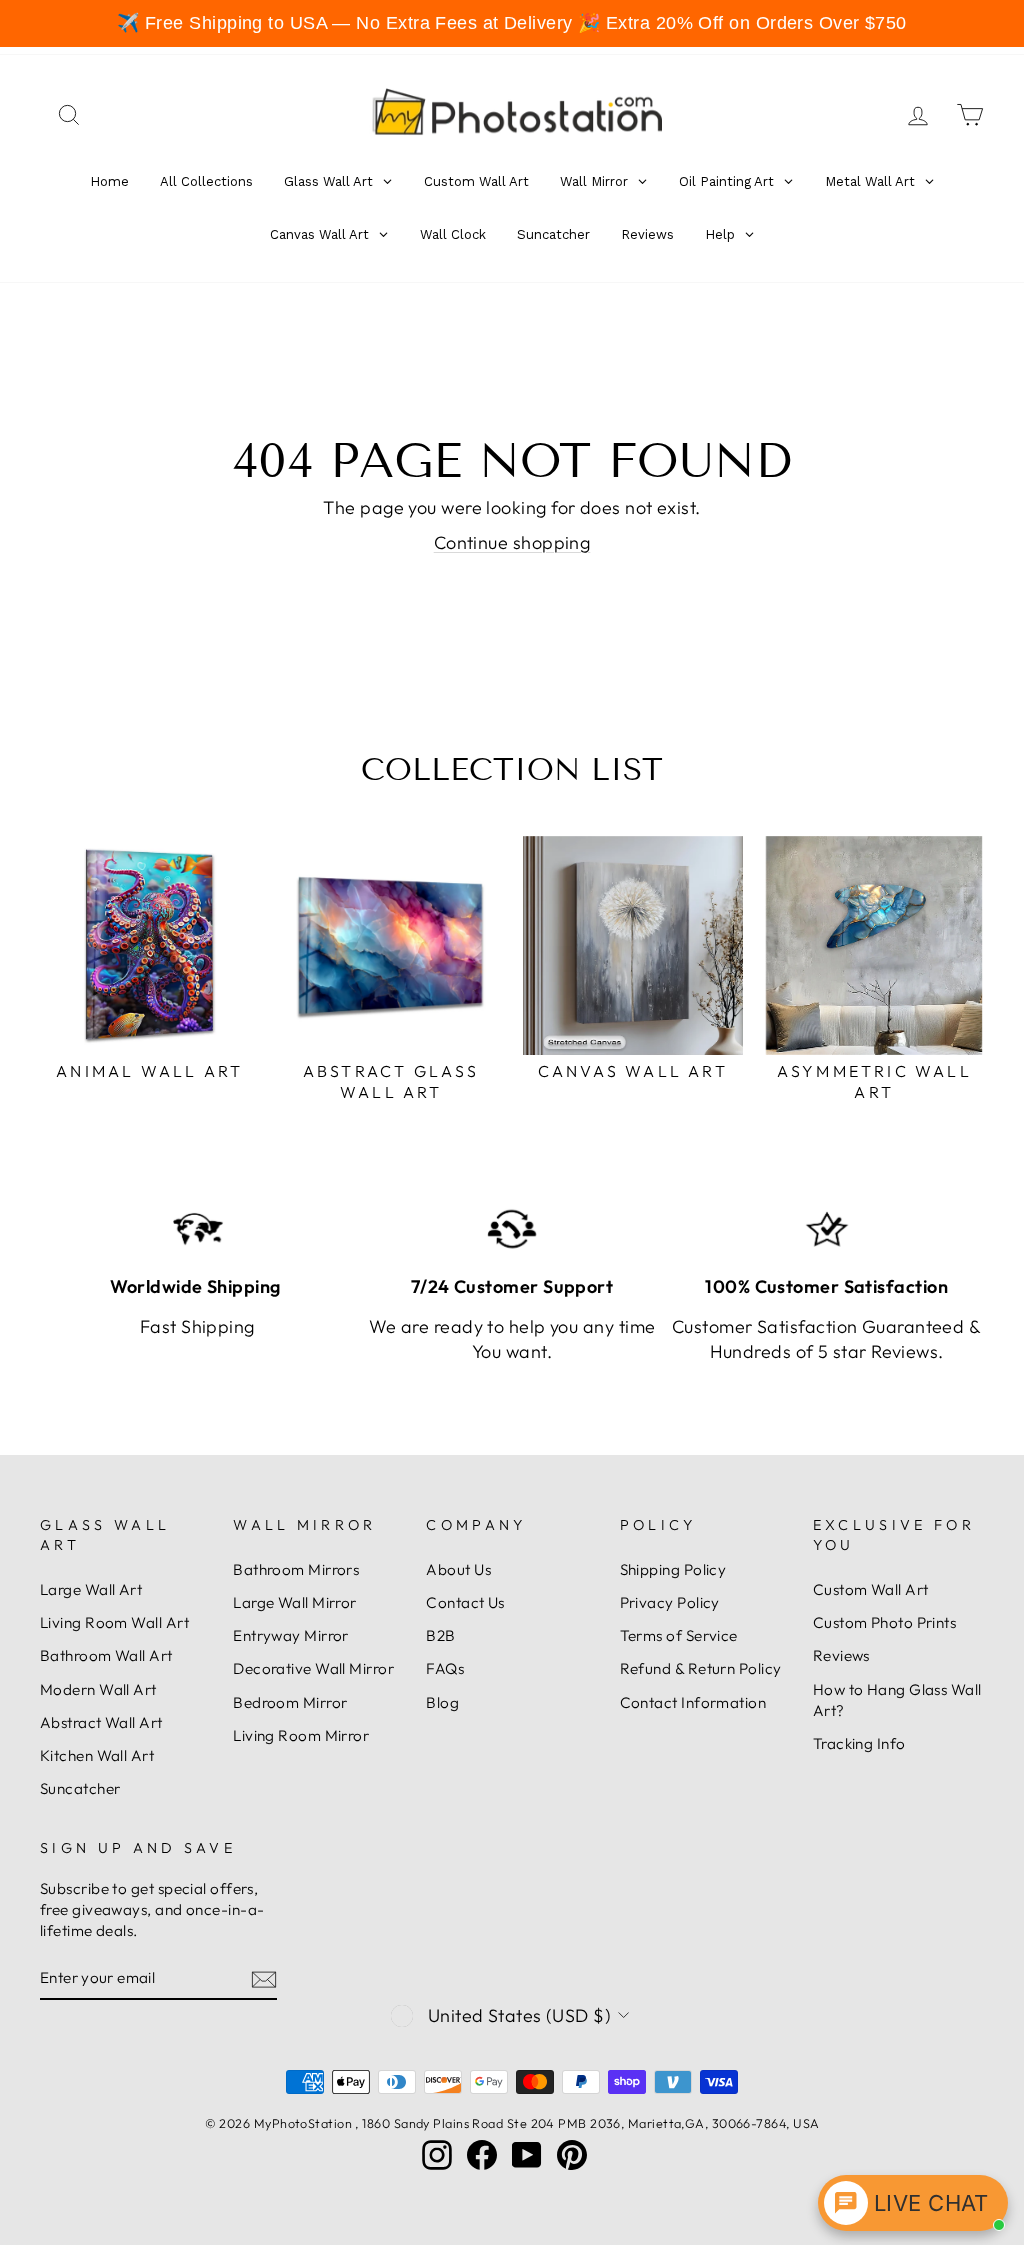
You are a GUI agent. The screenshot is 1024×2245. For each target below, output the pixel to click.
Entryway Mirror (291, 1635)
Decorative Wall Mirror (313, 1668)
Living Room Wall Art (114, 1622)
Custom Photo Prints (885, 1622)
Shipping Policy (673, 1569)
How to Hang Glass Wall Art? (897, 1700)
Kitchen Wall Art (97, 1755)
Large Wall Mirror (295, 1602)
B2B (440, 1635)
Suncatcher (80, 1788)
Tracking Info (859, 1743)
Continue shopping (512, 542)
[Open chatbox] (913, 2203)
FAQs (445, 1668)
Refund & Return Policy (701, 1668)
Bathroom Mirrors (296, 1569)
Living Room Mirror (301, 1735)
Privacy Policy (670, 1602)
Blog (442, 1702)
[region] (512, 23)
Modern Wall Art (98, 1689)
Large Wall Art (91, 1589)
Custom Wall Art (871, 1589)
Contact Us (465, 1602)
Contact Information (693, 1702)
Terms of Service (679, 1635)
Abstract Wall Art (101, 1722)
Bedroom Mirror (290, 1702)
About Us (458, 1569)
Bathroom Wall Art (106, 1655)
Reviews (841, 1655)
